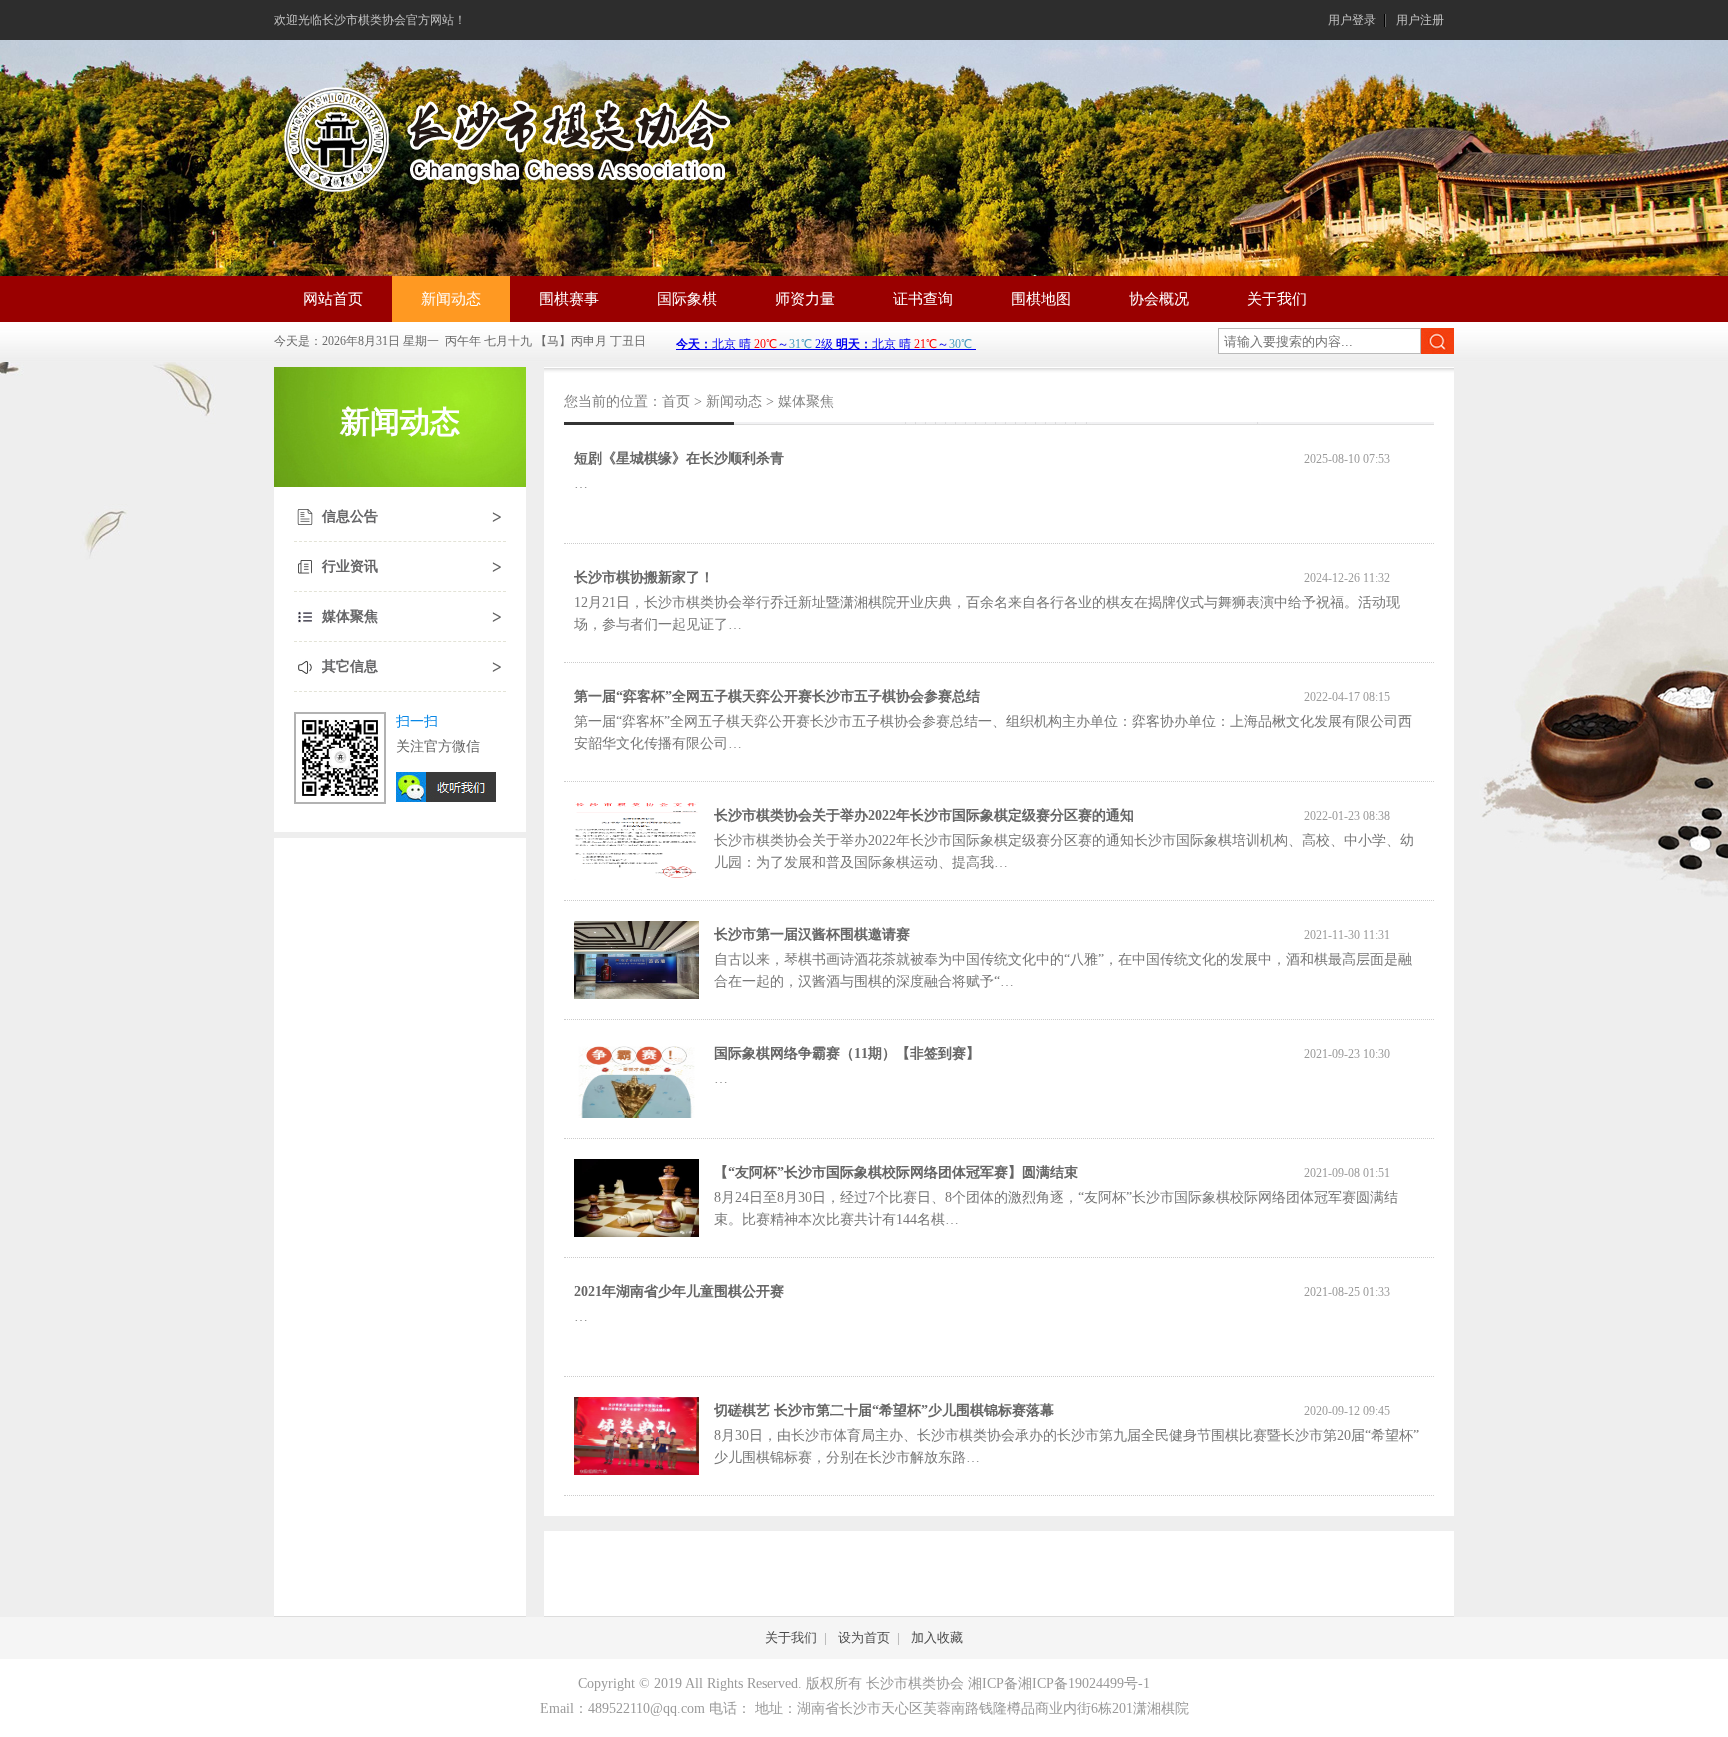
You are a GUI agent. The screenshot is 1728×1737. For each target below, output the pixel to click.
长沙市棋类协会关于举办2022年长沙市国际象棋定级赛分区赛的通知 (924, 815)
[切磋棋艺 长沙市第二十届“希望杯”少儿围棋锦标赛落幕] (636, 1470)
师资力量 (805, 299)
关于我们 (1277, 299)
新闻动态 (451, 299)
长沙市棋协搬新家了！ (644, 577)
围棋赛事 (569, 299)
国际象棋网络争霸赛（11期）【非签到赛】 (847, 1053)
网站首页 (333, 299)
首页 (676, 401)
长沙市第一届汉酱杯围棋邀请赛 (812, 934)
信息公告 (350, 516)
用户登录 (1352, 20)
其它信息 (350, 666)
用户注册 (1420, 20)
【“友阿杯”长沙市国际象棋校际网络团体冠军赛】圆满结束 (896, 1172)
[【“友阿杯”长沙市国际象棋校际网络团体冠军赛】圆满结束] (636, 1232)
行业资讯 (350, 566)
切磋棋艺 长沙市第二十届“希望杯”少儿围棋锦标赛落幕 (884, 1410)
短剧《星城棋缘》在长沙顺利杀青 (679, 458)
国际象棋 (687, 299)
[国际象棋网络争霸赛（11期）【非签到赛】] (636, 1113)
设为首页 (864, 1637)
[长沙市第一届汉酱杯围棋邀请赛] (636, 994)
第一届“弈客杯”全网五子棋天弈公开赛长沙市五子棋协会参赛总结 (777, 696)
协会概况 (1159, 299)
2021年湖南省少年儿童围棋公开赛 (679, 1291)
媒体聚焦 (350, 616)
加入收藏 (937, 1637)
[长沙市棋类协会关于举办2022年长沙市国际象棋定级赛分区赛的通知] (636, 875)
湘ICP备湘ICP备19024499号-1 (1059, 1683)
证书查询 (923, 299)
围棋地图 (1041, 299)
